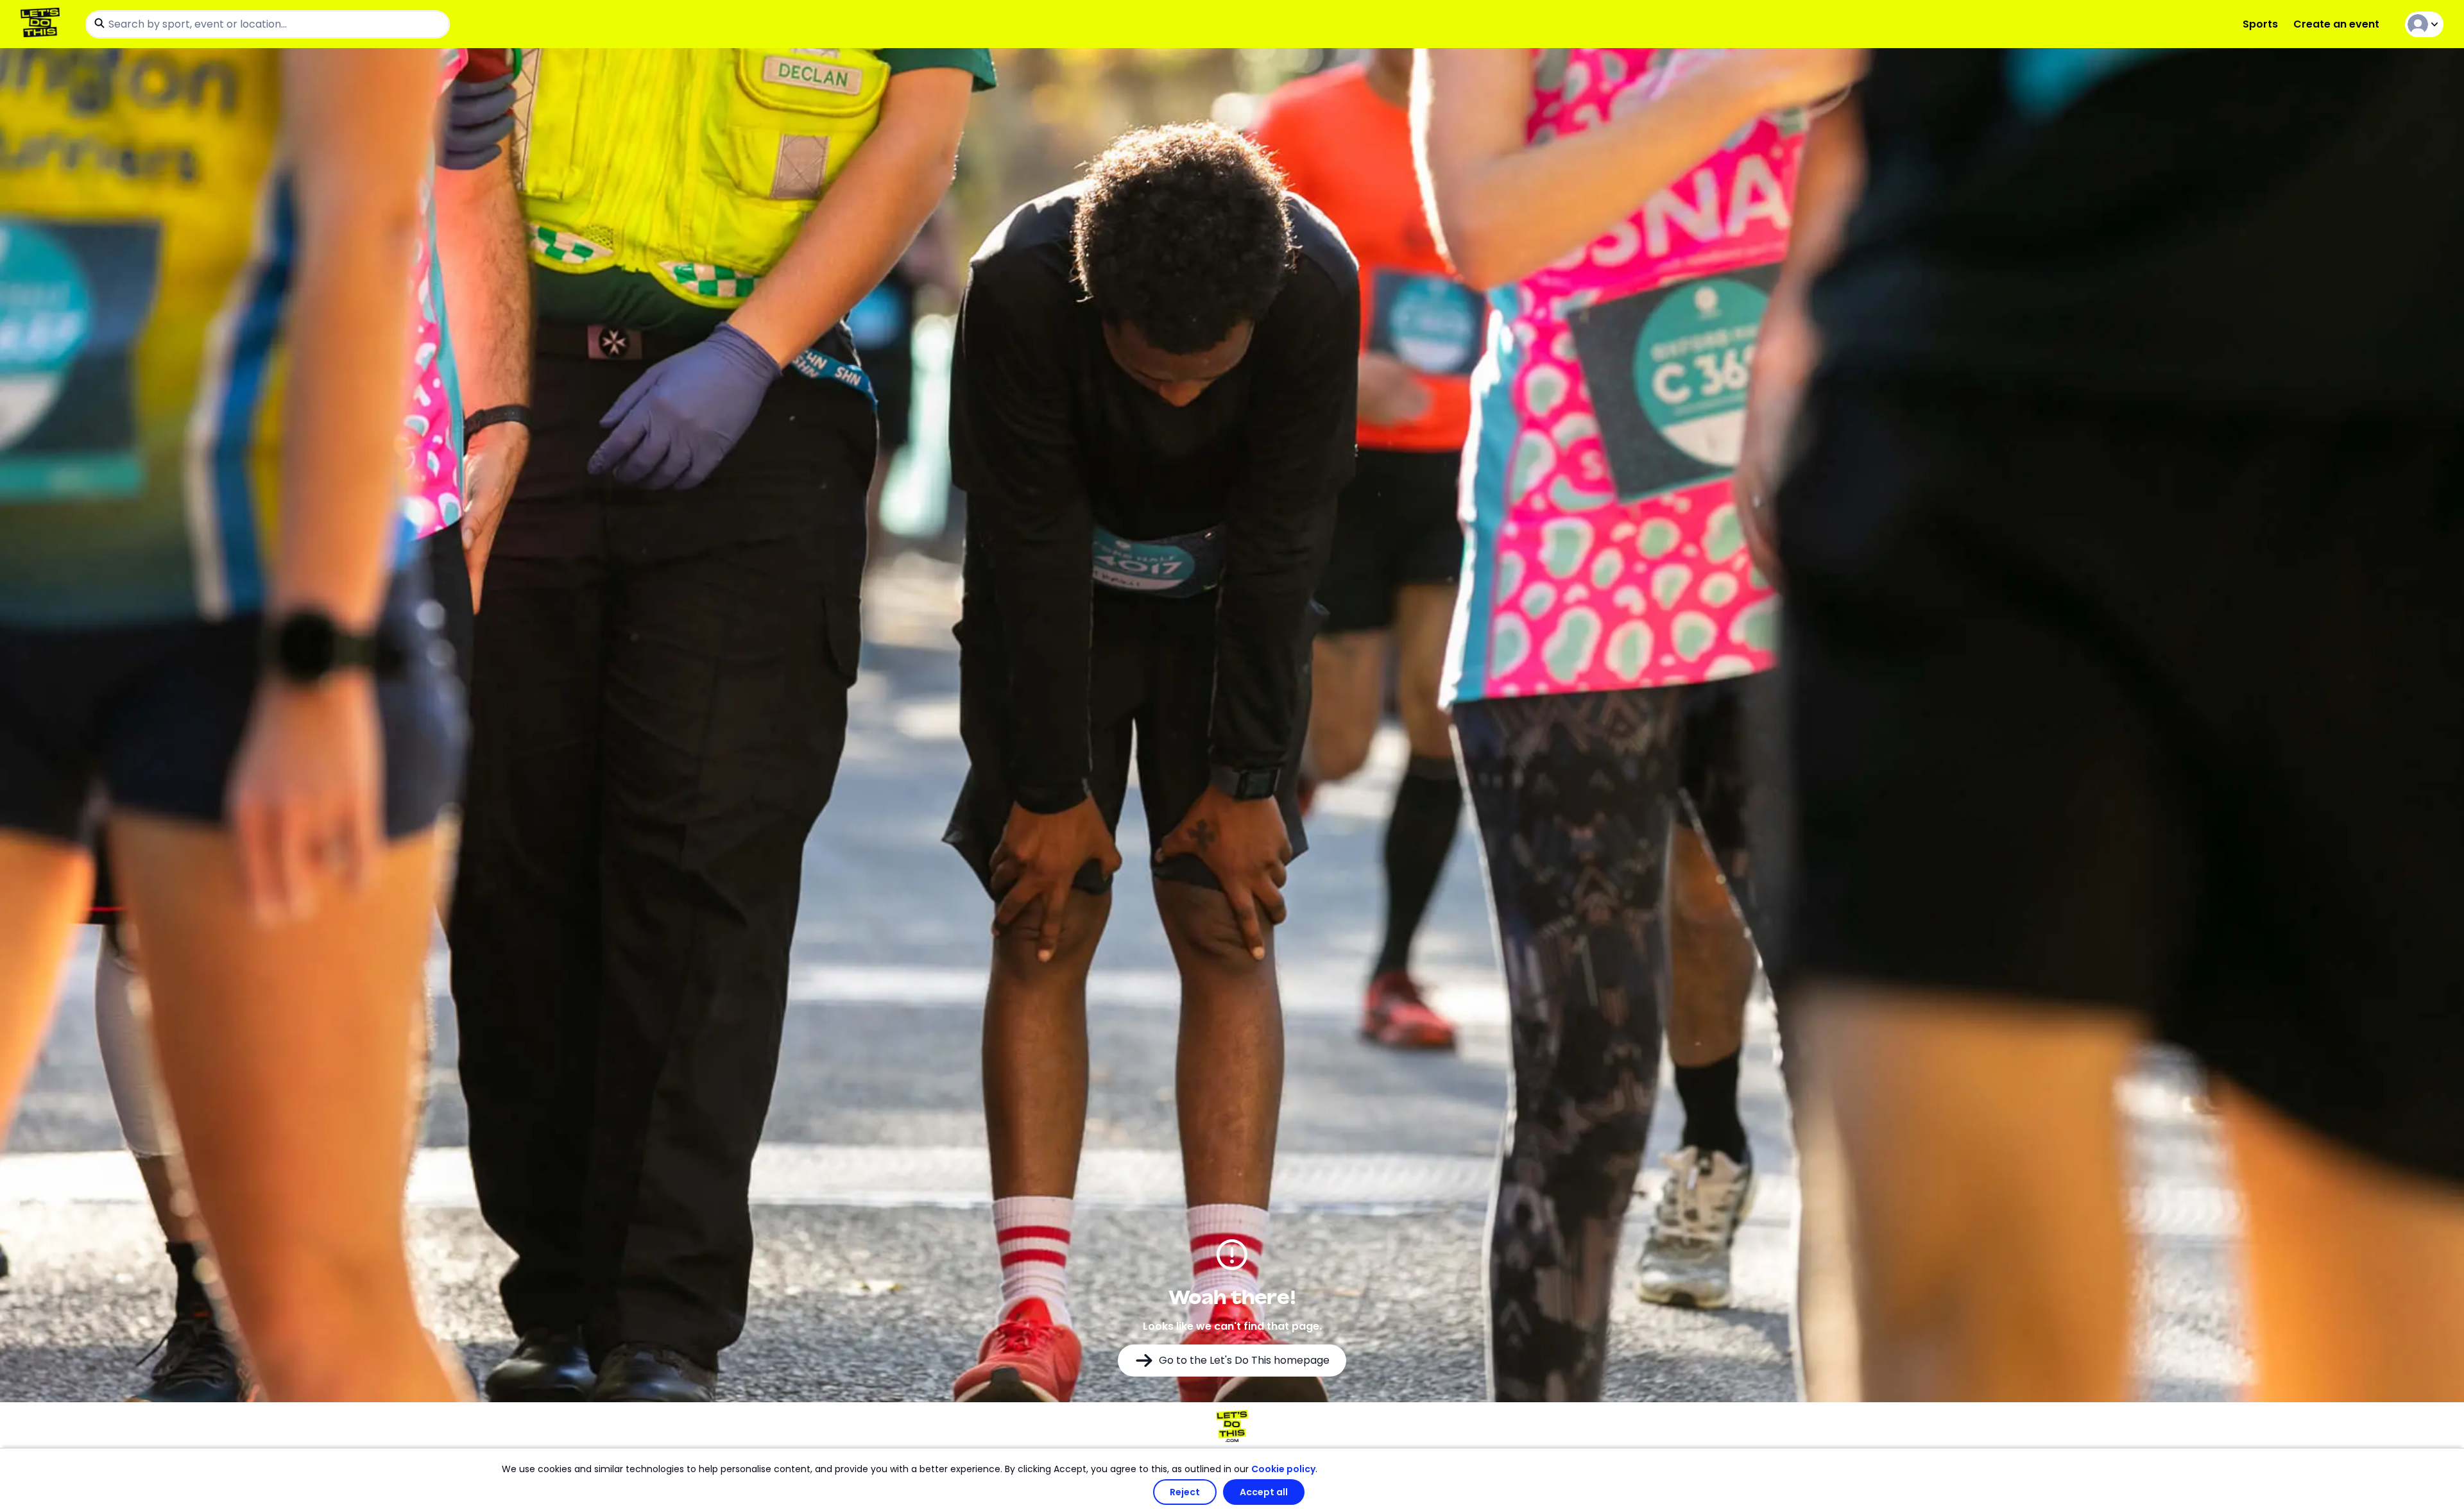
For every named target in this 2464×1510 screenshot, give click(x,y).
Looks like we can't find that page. (1232, 1326)
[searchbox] (268, 24)
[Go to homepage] (43, 24)
